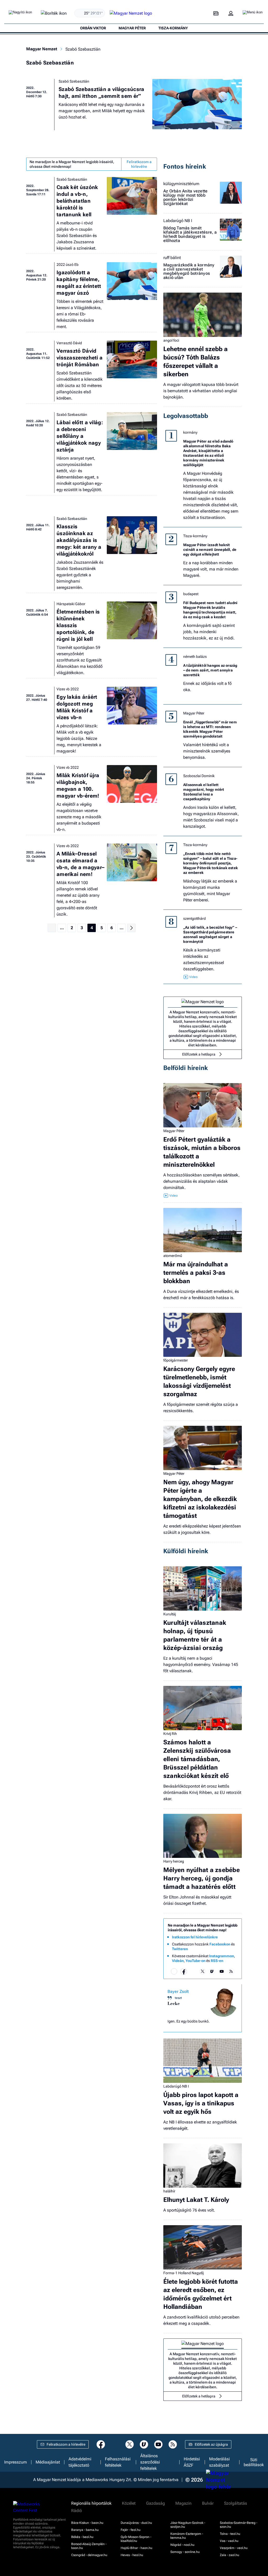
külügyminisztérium (181, 184)
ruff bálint (172, 258)
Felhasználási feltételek (118, 2462)
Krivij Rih (170, 1734)
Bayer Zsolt (178, 1991)
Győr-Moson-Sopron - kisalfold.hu (136, 2539)
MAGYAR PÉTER (132, 28)
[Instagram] (193, 1971)
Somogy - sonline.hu (185, 2552)
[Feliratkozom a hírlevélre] (54, 14)
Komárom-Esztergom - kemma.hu (187, 2536)
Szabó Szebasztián (74, 81)
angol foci (171, 340)
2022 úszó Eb (68, 265)
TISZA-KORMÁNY (173, 28)
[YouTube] (222, 1971)
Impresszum (16, 2462)
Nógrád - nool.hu (182, 2545)
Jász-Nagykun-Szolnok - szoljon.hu (188, 2525)
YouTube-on (196, 1961)
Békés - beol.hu (82, 2537)
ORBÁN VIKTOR (93, 28)
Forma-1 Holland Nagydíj (183, 2273)
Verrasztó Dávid (69, 343)
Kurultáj (170, 1614)
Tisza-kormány (195, 536)
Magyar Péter (194, 713)
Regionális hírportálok (91, 2503)
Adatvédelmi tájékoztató (80, 2462)
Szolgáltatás (236, 2503)
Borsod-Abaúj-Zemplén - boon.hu (89, 2546)
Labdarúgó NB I (178, 221)
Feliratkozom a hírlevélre (139, 164)
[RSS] (231, 1971)
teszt (178, 1998)
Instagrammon (222, 1956)
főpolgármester (176, 1360)
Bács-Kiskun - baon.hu (87, 2523)
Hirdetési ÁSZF (192, 2462)
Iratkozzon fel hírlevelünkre (195, 1937)
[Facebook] (184, 1971)
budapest (191, 594)
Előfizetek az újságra (211, 2444)
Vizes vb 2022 (68, 689)
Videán (178, 1961)
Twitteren (180, 1949)
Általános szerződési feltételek (150, 2462)
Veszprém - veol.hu (234, 2548)
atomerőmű (173, 1256)
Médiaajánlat (48, 2462)
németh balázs (195, 657)
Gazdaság (155, 2503)
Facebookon (220, 1944)
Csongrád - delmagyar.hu (89, 2555)
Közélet (129, 2503)
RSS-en (217, 1961)
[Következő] (131, 928)
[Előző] (52, 928)
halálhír (169, 2191)
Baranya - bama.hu (85, 2530)
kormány (190, 432)
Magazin (183, 2503)
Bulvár (208, 2503)
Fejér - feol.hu (131, 2530)
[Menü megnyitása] (253, 13)
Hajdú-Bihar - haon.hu (136, 2548)
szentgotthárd (194, 918)
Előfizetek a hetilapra (199, 1054)
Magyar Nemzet (42, 49)
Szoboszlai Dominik (199, 776)
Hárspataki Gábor (71, 604)
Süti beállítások (254, 2462)
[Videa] (212, 1971)
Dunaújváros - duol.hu (136, 2523)
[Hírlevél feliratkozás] (174, 1971)
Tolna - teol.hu (230, 2534)
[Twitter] (203, 1971)
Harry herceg (174, 1861)
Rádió (77, 2511)
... (62, 928)
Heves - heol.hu (132, 2555)
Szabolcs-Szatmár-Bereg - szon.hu (239, 2525)
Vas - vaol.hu (229, 2541)
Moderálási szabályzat (219, 2462)
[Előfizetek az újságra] (216, 14)
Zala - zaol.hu (230, 2555)
